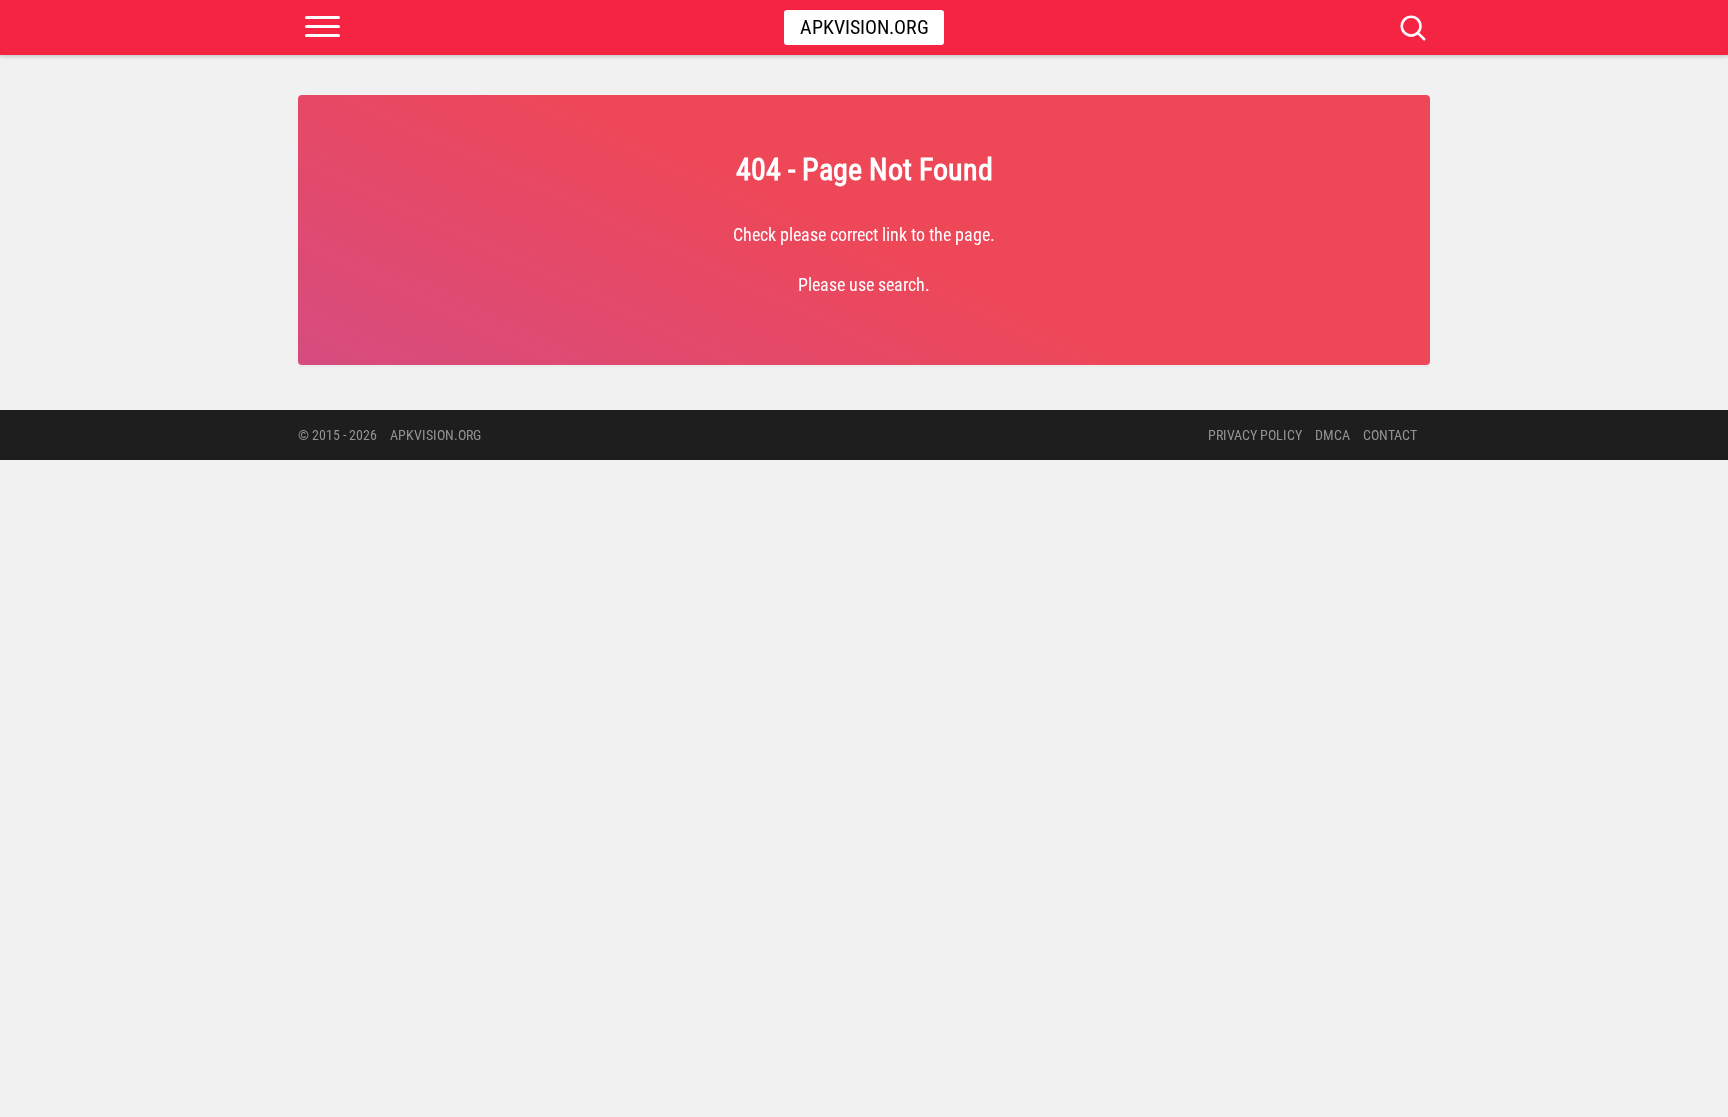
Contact (1390, 435)
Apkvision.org (864, 27)
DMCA (1332, 435)
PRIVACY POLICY (1255, 435)
